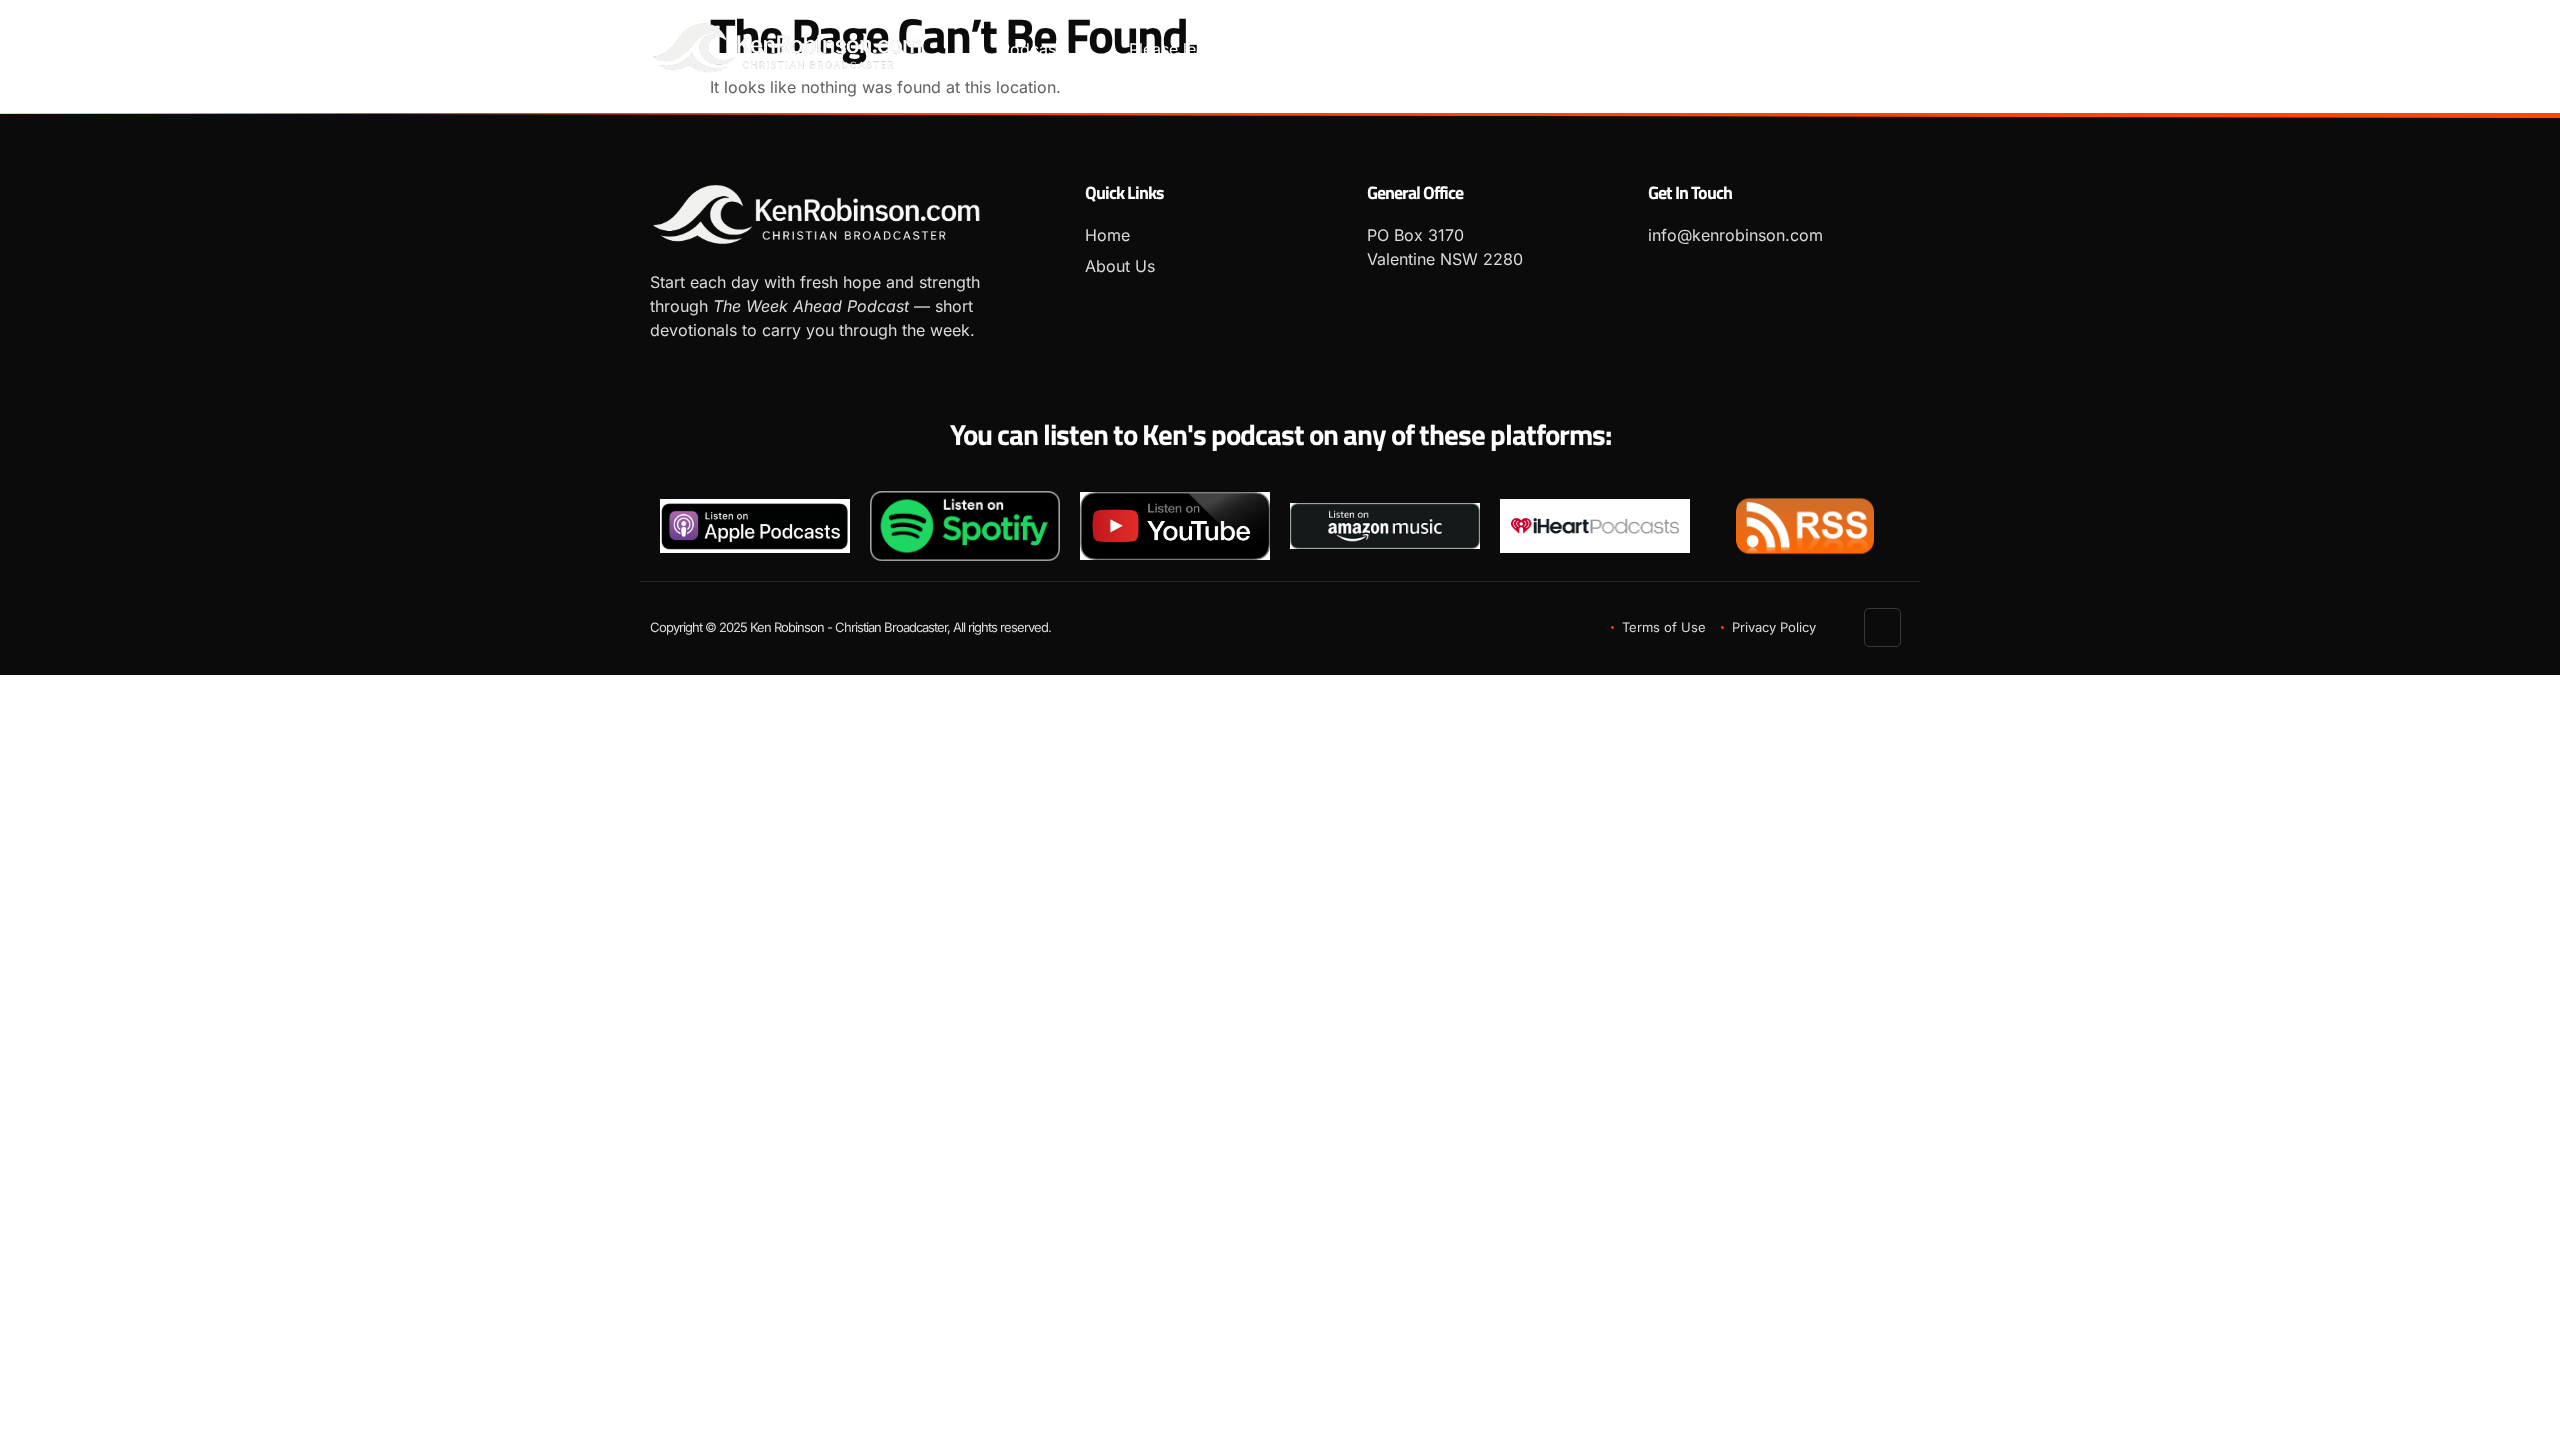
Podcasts (1034, 49)
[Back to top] (1883, 627)
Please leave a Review (1212, 49)
